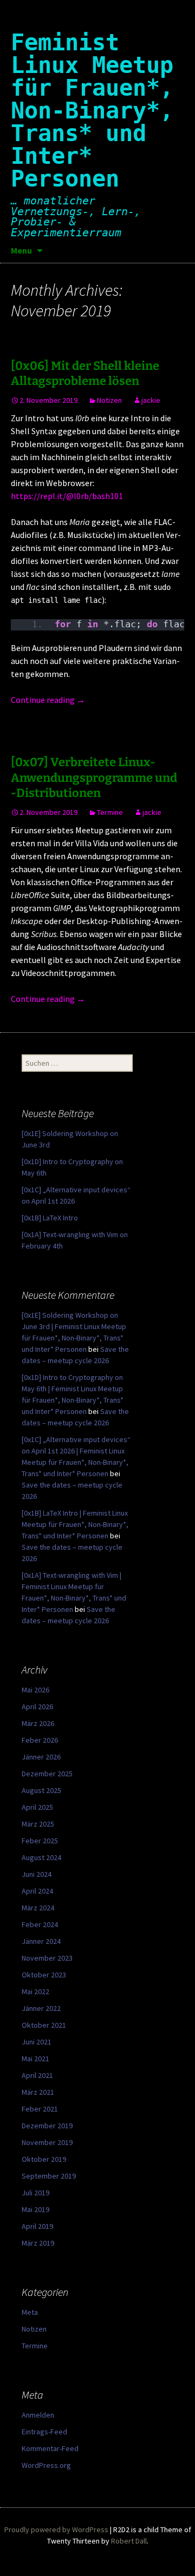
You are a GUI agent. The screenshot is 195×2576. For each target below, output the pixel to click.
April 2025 (37, 1807)
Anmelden (38, 2415)
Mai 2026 (35, 1690)
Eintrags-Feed (44, 2432)
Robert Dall (129, 2541)
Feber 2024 (40, 1924)
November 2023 (47, 1958)
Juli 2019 (35, 2193)
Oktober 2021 (44, 2025)
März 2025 (38, 1824)
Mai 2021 (35, 2059)
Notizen (109, 400)
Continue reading (48, 700)
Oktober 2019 (44, 2159)
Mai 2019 (35, 2209)
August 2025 (41, 1790)
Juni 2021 (37, 2042)
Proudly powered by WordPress (56, 2529)
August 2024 (41, 1857)
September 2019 (49, 2176)
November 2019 (47, 2142)
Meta (30, 2312)
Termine (110, 812)
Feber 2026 (40, 1740)
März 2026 (38, 1723)
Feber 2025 (40, 1841)
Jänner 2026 (41, 1757)
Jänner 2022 (41, 2008)
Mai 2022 (35, 1991)
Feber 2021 (40, 2109)
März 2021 (38, 2092)
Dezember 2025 (47, 1774)
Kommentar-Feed (50, 2448)
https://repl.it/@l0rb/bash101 (67, 496)
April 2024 (37, 1891)
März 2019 (38, 2243)
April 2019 (37, 2226)
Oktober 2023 (44, 1975)
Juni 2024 (37, 1874)
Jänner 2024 (41, 1941)
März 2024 (38, 1908)
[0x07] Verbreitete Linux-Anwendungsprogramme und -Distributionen (94, 778)
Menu (21, 250)
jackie (151, 400)
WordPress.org (46, 2465)
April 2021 (37, 2075)
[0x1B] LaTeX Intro (50, 1218)
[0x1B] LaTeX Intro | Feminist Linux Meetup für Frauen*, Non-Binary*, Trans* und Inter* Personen (75, 1524)
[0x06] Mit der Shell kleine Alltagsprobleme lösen (85, 374)
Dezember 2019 (47, 2126)
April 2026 (37, 1707)
